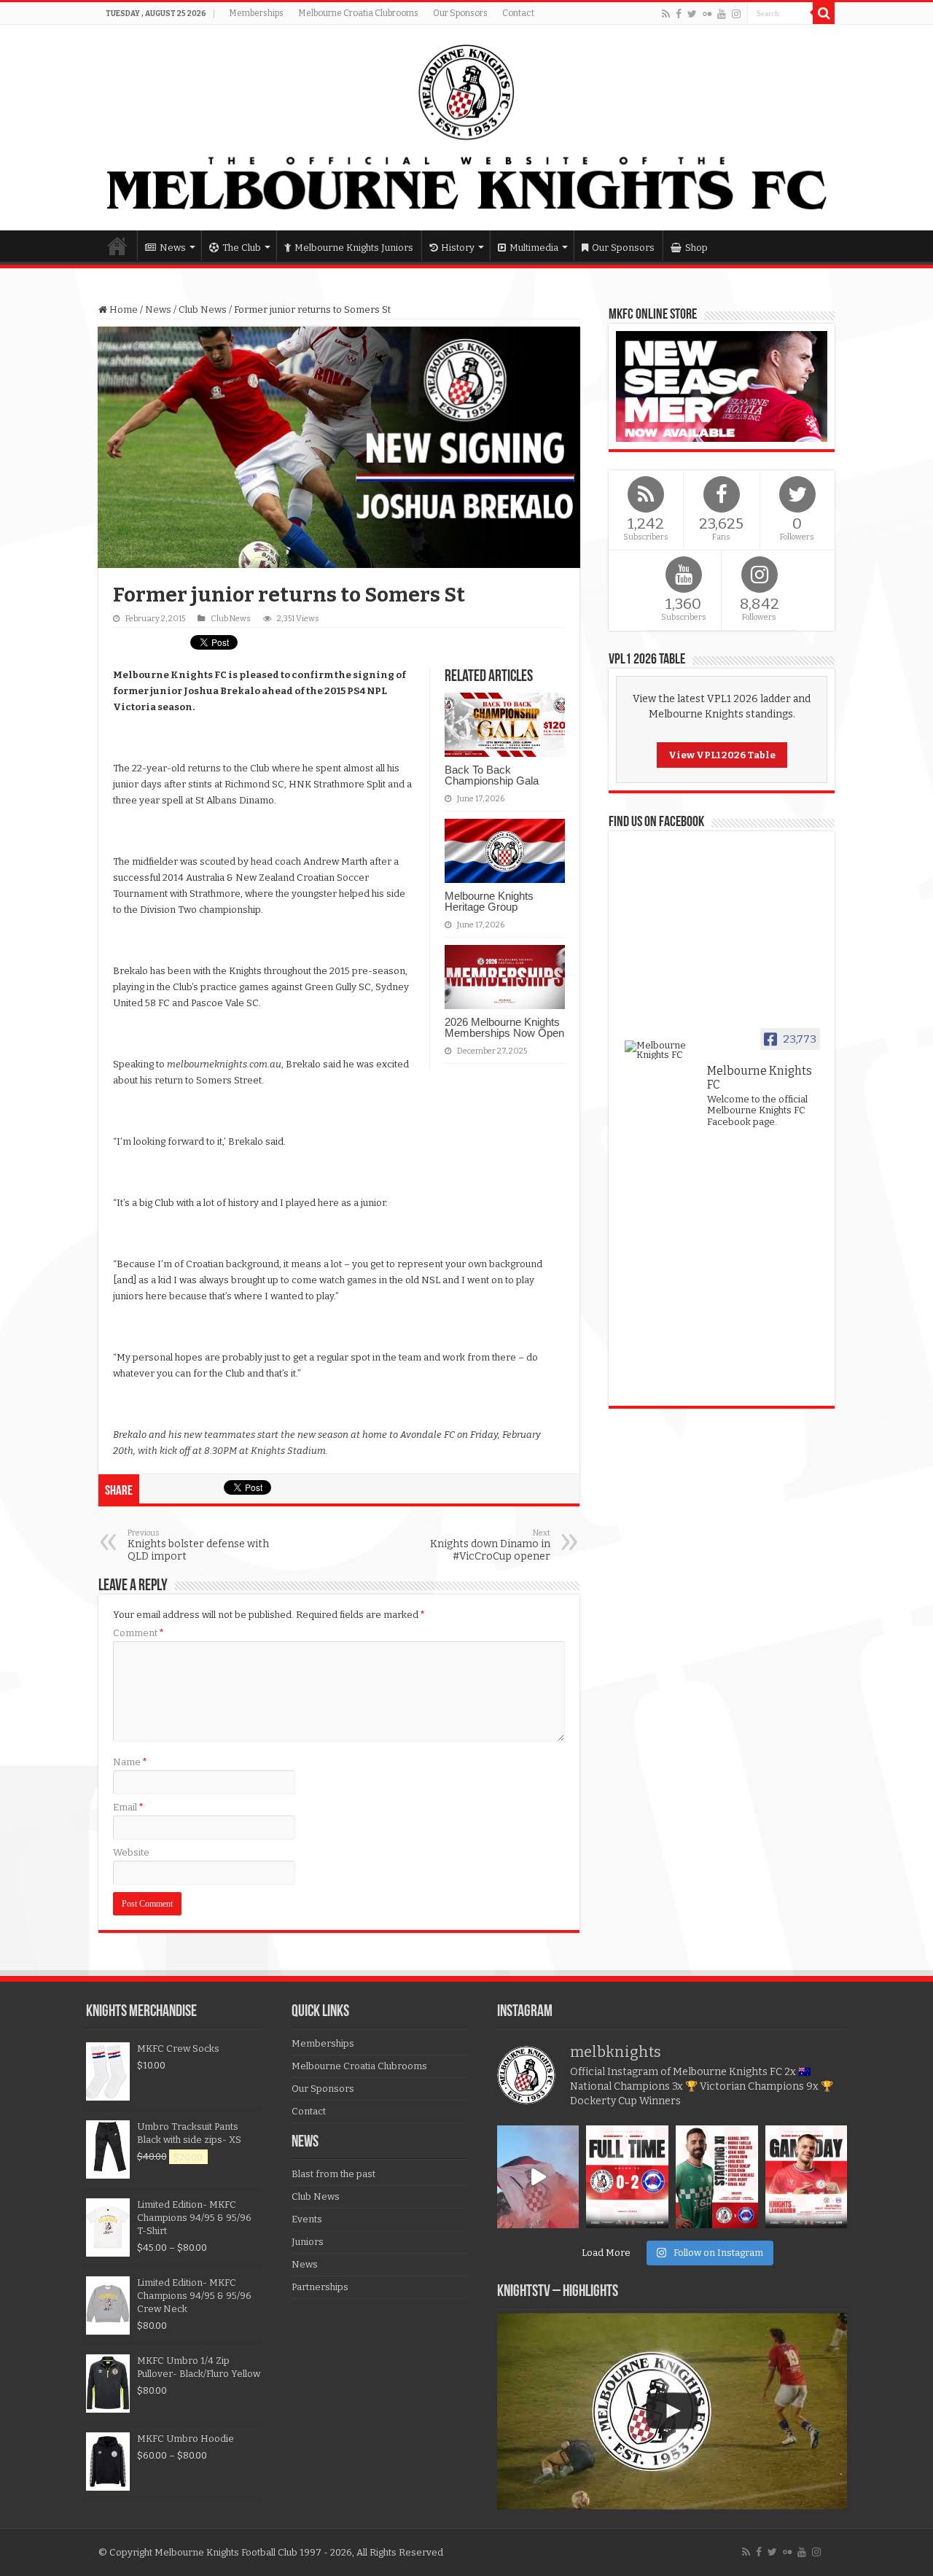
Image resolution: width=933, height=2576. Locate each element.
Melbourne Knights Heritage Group (489, 901)
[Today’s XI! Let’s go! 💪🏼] (717, 2177)
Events (307, 2219)
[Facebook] (679, 14)
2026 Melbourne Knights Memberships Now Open (504, 1027)
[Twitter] (692, 14)
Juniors (308, 2242)
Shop (696, 248)
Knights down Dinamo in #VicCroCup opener (490, 1545)
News (173, 248)
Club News (203, 310)
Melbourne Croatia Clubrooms (358, 13)
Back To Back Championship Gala (492, 775)
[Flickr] (707, 14)
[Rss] (666, 14)
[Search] (824, 13)
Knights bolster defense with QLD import (198, 1545)
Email (128, 1807)
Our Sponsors (460, 13)
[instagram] (736, 14)
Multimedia (534, 248)
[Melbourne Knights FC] (466, 128)
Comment (138, 1633)
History (458, 248)
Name (130, 1762)
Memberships (256, 13)
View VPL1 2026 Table (722, 755)
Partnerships (320, 2287)
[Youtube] (722, 14)
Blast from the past (333, 2174)
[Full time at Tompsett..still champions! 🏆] (627, 2177)
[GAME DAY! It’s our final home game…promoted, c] (807, 2177)
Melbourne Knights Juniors (354, 248)
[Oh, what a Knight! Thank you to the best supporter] (538, 2177)
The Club (242, 248)
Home (117, 246)
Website (131, 1852)
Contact (518, 13)
